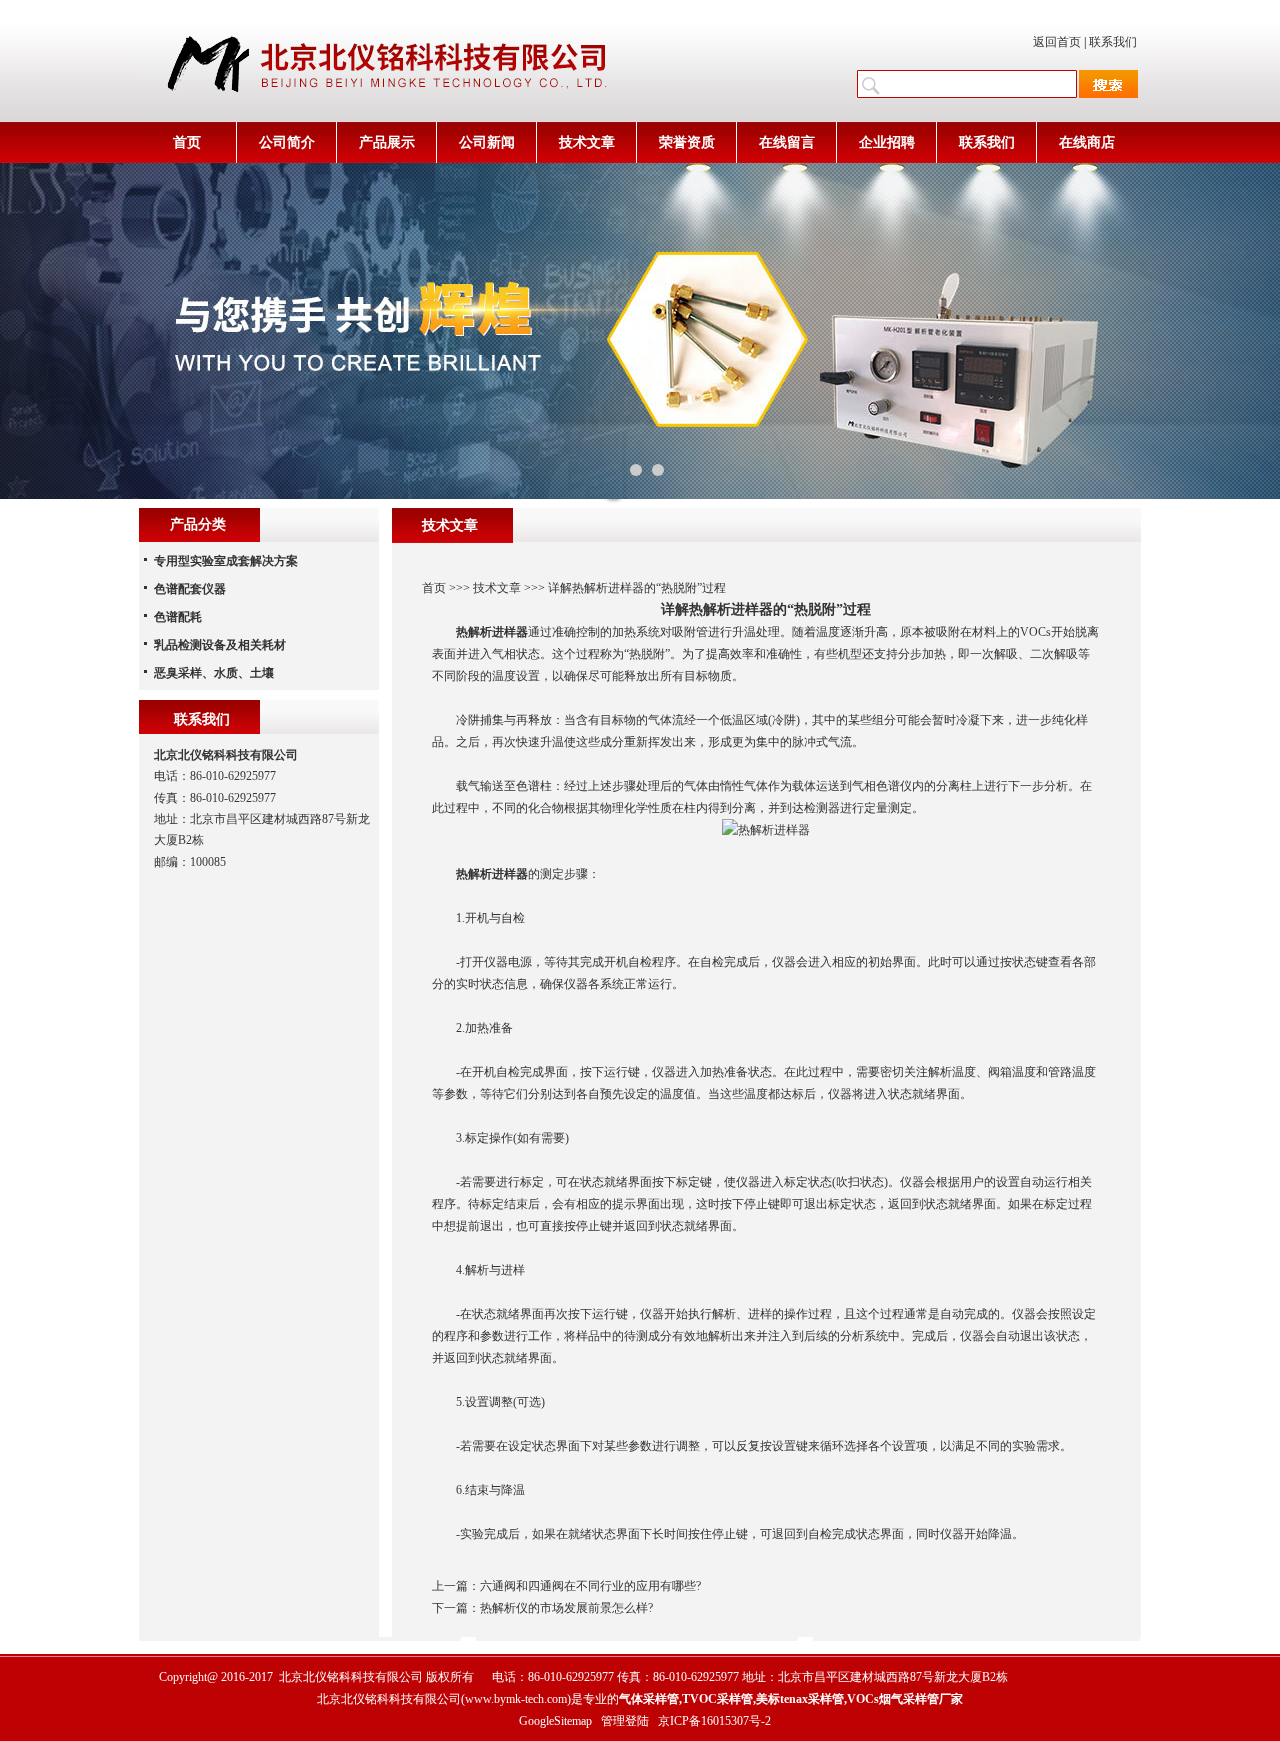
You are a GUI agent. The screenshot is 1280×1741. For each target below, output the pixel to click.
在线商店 (1087, 142)
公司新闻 (487, 142)
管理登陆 (625, 1721)
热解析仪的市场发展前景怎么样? (566, 1608)
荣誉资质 (687, 142)
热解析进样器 (492, 632)
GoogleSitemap (555, 1721)
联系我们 (1113, 42)
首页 (187, 142)
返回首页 (1057, 42)
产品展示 (387, 142)
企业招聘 (887, 142)
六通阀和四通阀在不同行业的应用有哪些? (590, 1586)
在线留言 (787, 142)
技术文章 (587, 142)
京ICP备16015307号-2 (714, 1721)
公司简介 (287, 142)
